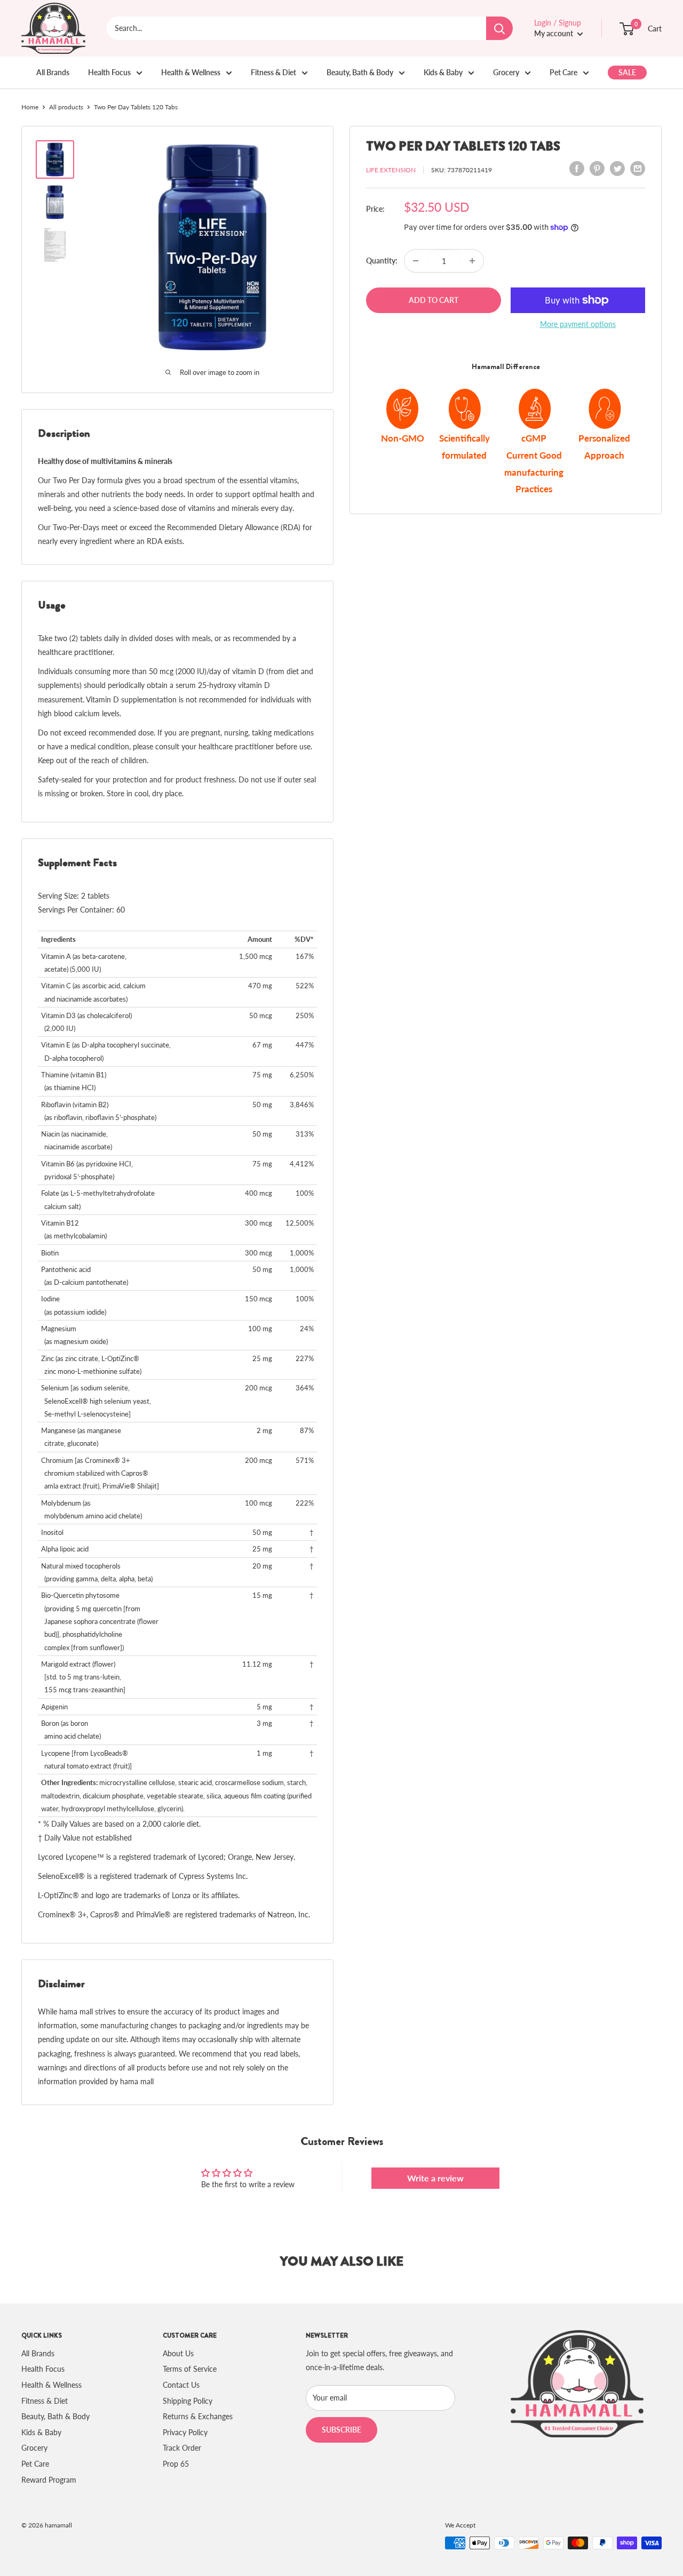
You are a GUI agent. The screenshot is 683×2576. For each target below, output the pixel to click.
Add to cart (434, 300)
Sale (627, 72)
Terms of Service (190, 2369)
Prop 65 (176, 2464)
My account (554, 33)
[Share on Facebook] (577, 169)
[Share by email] (638, 169)
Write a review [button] (435, 2178)
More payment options (578, 324)
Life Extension (391, 170)
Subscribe (341, 2430)
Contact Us (181, 2385)
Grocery (506, 72)
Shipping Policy (188, 2401)
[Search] (499, 28)
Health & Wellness (191, 72)
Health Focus (109, 72)
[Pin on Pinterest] (597, 169)
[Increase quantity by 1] (472, 261)
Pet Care (563, 72)
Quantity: (382, 261)
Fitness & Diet (273, 72)
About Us (178, 2353)
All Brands (53, 72)
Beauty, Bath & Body (360, 72)
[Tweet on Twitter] (617, 169)
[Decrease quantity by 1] (416, 261)
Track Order (182, 2448)
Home (30, 107)
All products (66, 107)
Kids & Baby (443, 72)
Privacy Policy (185, 2432)
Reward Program (49, 2480)
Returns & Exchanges (198, 2416)
